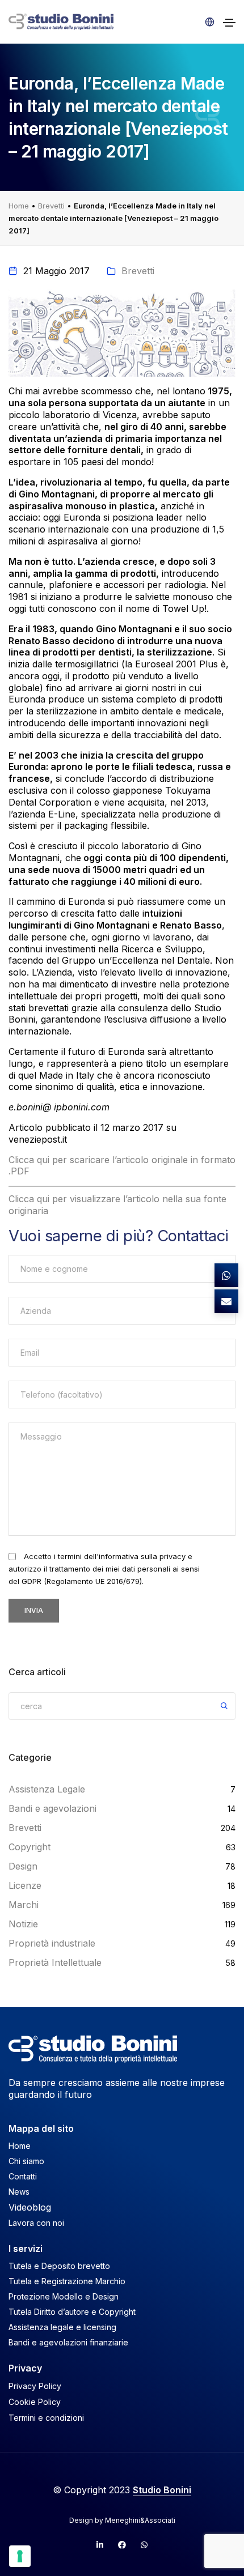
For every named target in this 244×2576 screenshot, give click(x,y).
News (19, 2192)
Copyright (30, 1847)
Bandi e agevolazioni (52, 1808)
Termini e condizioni (46, 2418)
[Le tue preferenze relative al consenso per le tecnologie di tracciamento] (20, 2556)
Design (23, 1866)
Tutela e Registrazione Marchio (67, 2281)
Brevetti (51, 206)
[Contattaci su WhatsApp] (226, 1275)
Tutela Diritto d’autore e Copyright (72, 2312)
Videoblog (30, 2207)
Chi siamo (26, 2161)
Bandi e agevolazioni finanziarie (68, 2342)
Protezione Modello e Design (64, 2296)
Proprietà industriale (52, 1943)
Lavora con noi (36, 2223)
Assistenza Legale (47, 1789)
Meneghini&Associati (140, 2520)
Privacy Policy (35, 2386)
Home (19, 206)
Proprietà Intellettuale (55, 1962)
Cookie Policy (35, 2402)
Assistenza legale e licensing (62, 2327)
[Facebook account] (122, 2545)
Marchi (24, 1905)
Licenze (25, 1885)
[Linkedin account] (100, 2545)
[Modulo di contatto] (226, 1301)
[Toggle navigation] (229, 23)
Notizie (23, 1924)
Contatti (23, 2176)
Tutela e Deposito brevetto (59, 2266)
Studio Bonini (162, 2490)
